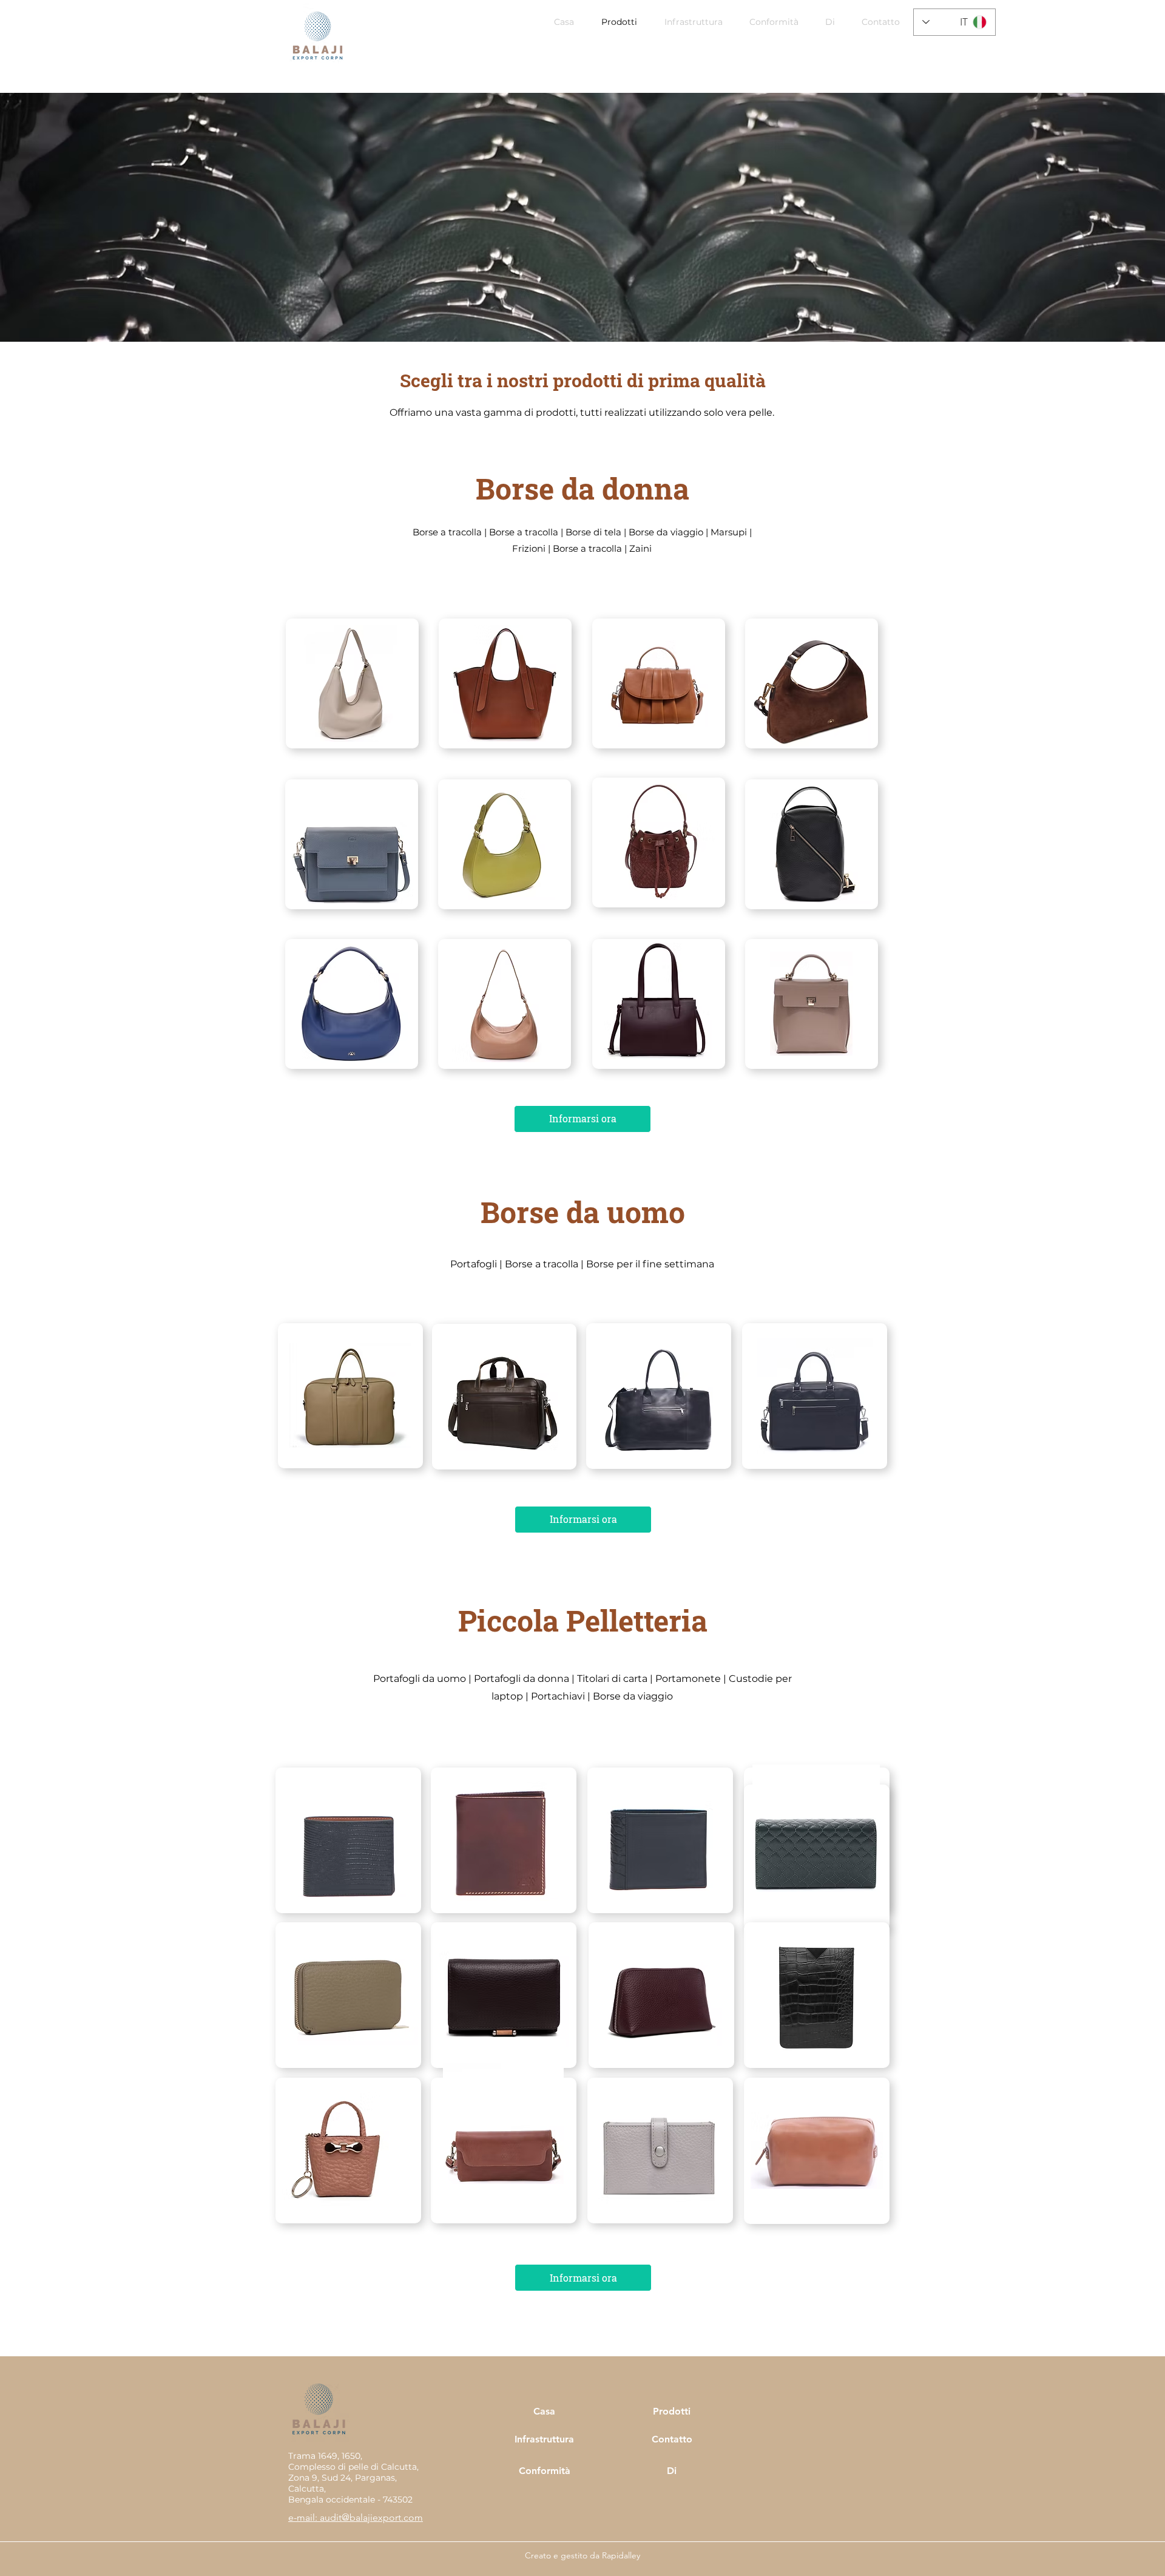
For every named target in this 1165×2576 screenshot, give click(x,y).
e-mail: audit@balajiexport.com (356, 2517)
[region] (505, 683)
